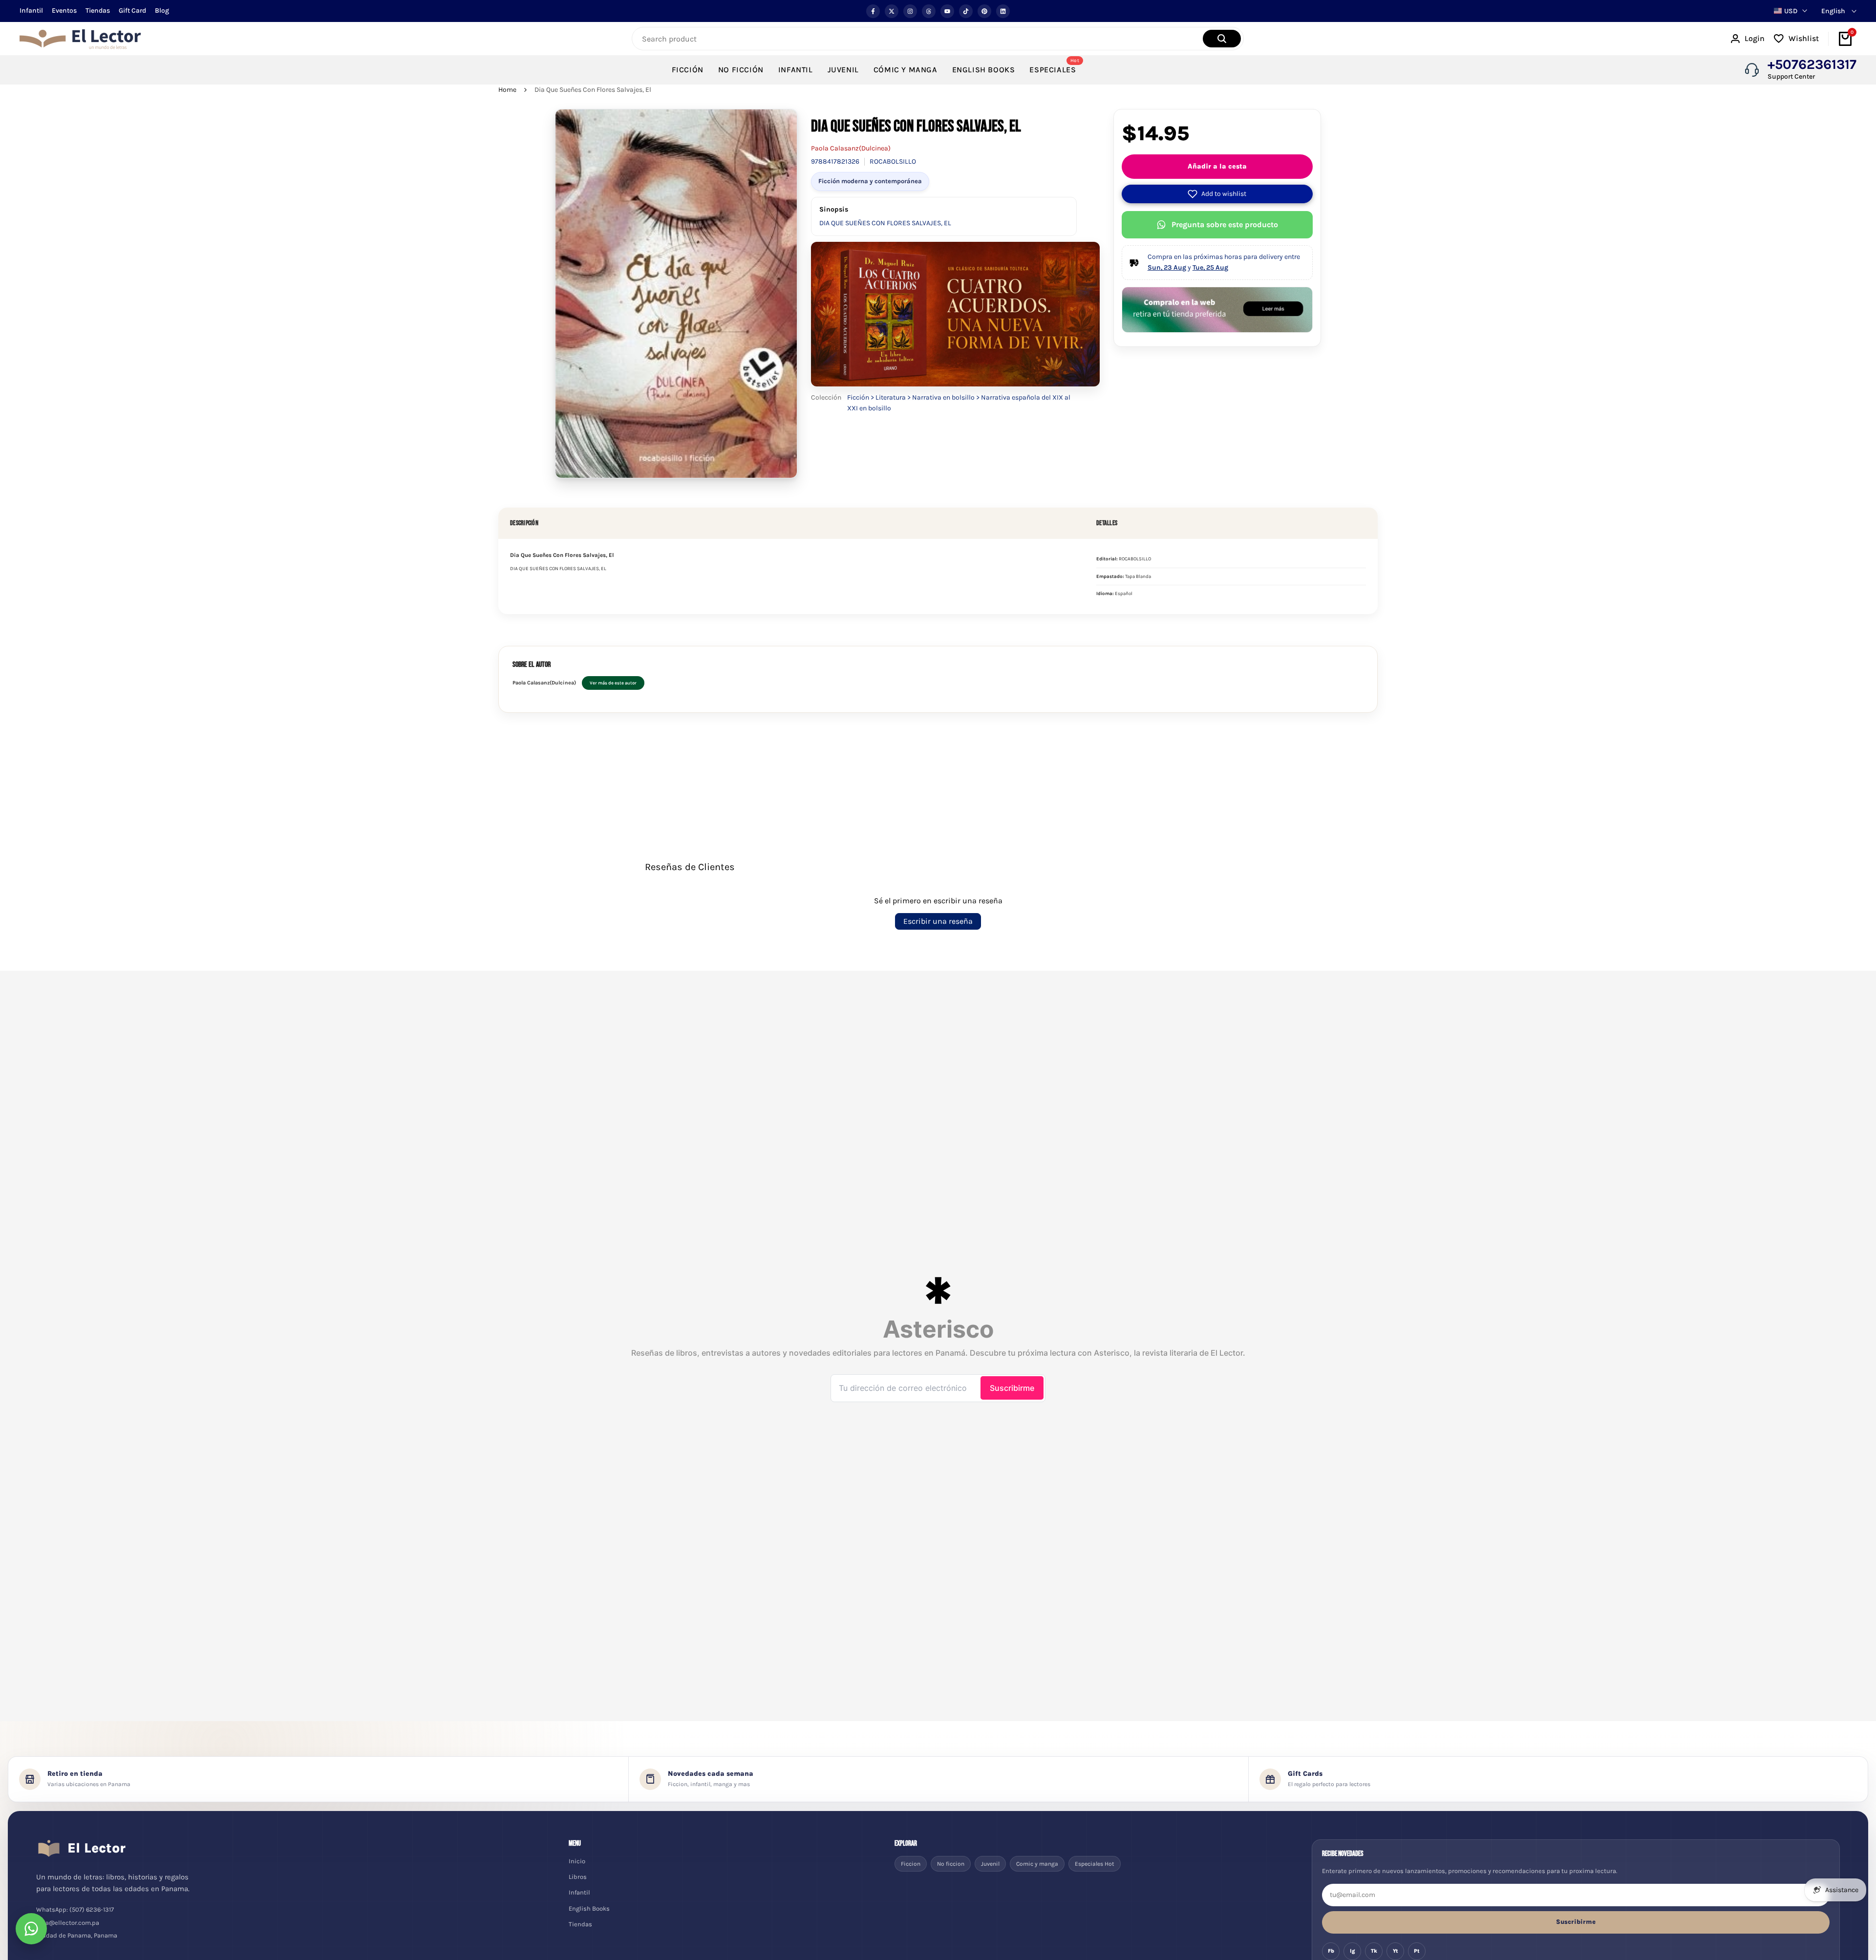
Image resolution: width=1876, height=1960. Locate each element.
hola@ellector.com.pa (68, 1923)
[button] (1217, 194)
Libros (578, 1877)
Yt (1396, 1951)
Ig (1353, 1951)
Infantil (31, 11)
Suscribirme (1576, 1922)
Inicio (577, 1861)
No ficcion (951, 1864)
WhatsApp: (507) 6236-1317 (75, 1909)
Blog (162, 11)
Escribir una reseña (938, 921)
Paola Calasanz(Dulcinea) (851, 148)
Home (507, 90)
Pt (1417, 1951)
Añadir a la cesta (1217, 166)
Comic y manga (1037, 1864)
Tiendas (98, 11)
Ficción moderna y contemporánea (870, 181)
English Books (589, 1908)
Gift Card (132, 11)
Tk (1374, 1951)
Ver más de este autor (613, 683)
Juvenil (990, 1864)
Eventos (64, 11)
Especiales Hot (1095, 1864)
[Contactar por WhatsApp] (31, 1929)
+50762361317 (1812, 64)
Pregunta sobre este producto (1225, 224)
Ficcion (911, 1864)
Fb (1331, 1951)
